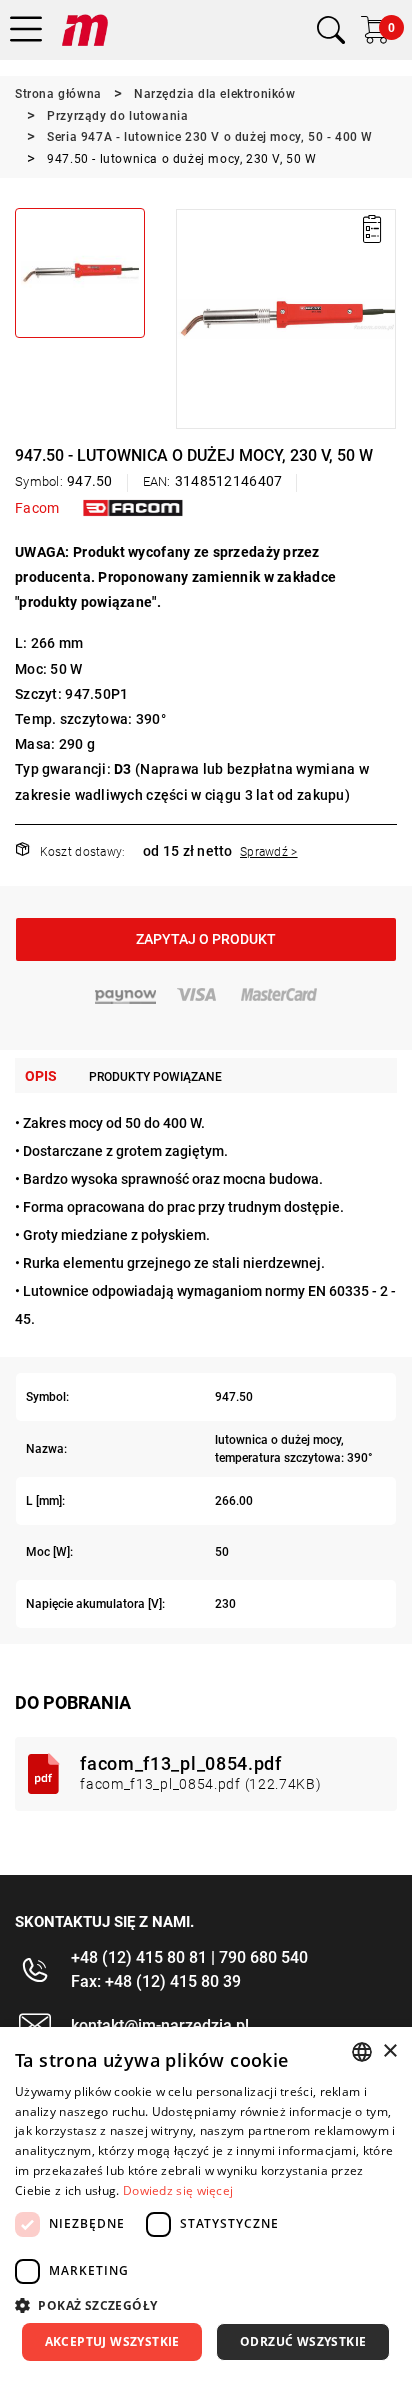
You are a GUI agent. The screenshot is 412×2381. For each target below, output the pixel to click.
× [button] (389, 2051)
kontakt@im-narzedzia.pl (160, 2025)
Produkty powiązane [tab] (155, 1077)
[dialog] (206, 2204)
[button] (190, 319)
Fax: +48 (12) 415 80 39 (156, 1981)
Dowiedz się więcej (178, 2190)
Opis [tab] (41, 1076)
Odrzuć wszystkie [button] (303, 2341)
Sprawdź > (269, 852)
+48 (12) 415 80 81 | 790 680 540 (189, 1957)
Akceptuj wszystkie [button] (112, 2341)
